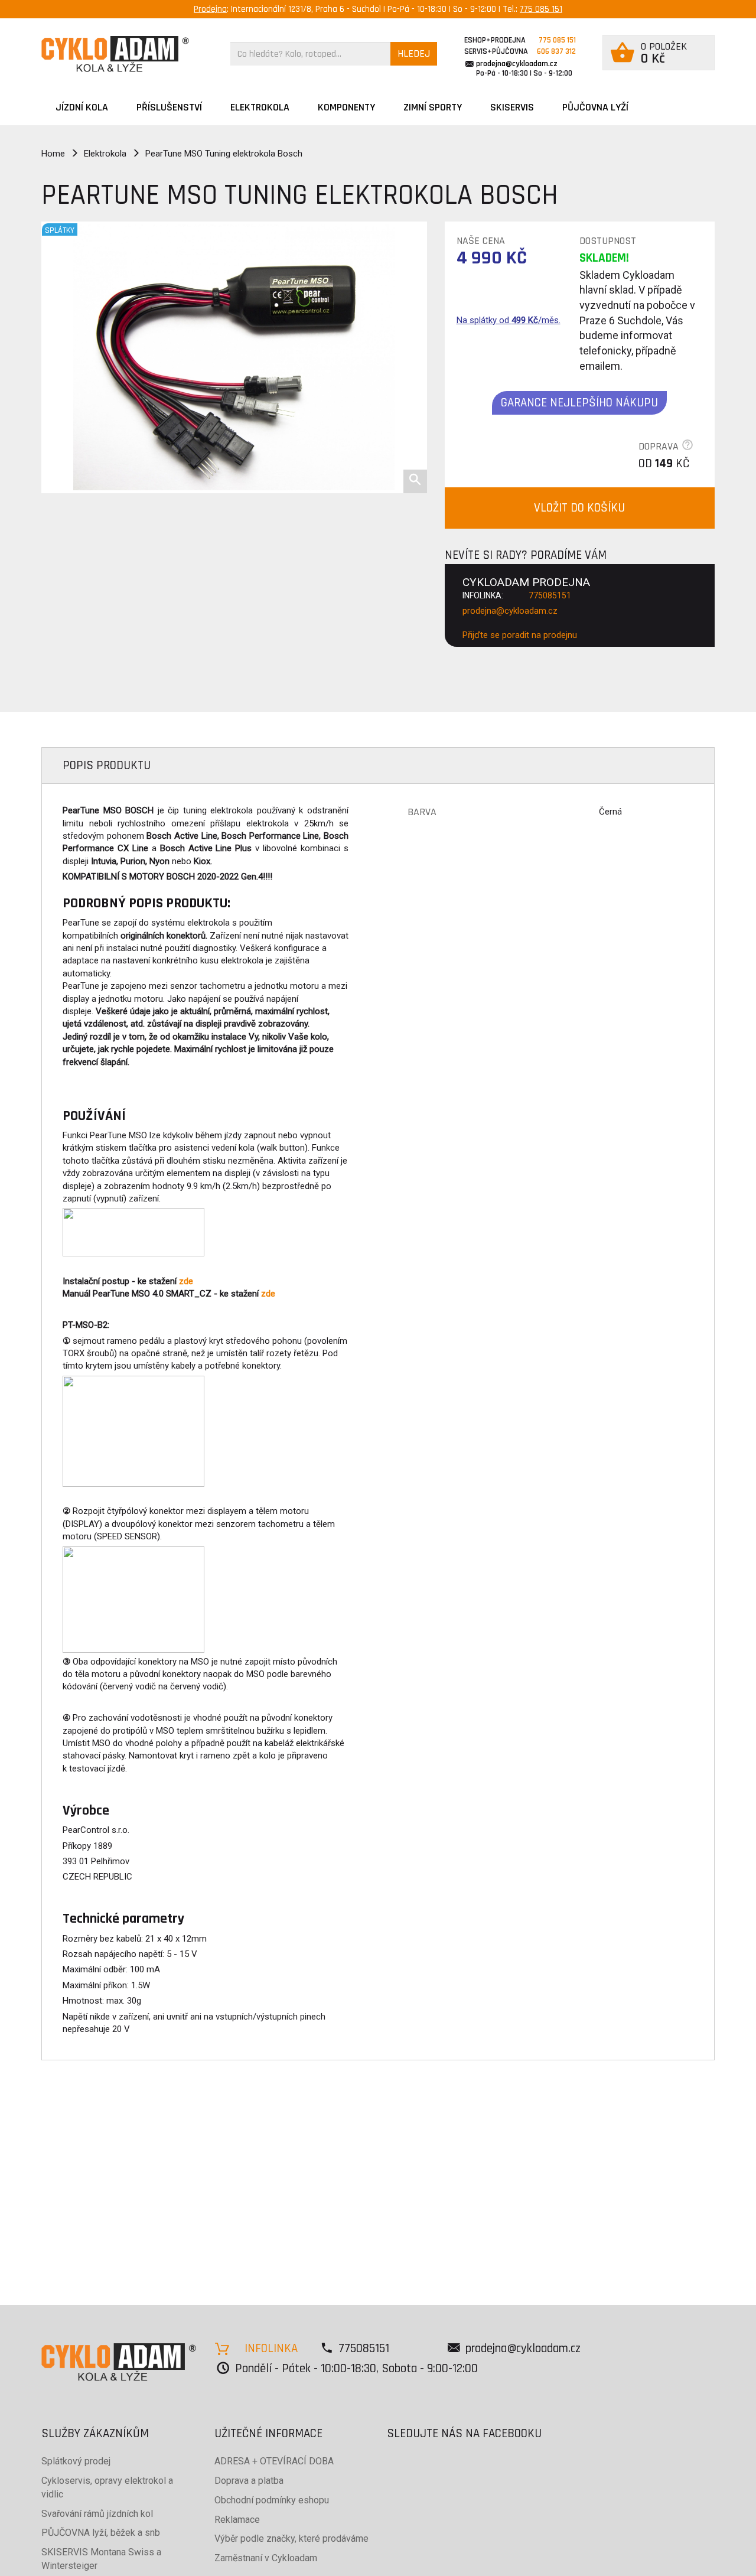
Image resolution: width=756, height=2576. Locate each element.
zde (186, 1281)
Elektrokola (260, 107)
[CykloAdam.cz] (115, 54)
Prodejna (210, 9)
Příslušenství (169, 107)
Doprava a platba (249, 2481)
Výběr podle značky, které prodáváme (291, 2538)
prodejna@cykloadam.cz (517, 64)
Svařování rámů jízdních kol (97, 2514)
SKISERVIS (512, 107)
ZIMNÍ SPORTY (433, 107)
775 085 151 (541, 9)
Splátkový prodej (76, 2461)
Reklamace (237, 2520)
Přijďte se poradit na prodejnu (520, 635)
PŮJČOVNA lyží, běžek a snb (101, 2533)
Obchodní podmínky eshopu (272, 2500)
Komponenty (346, 107)
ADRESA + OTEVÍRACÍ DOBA (274, 2461)
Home (53, 154)
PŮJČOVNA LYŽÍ (595, 107)
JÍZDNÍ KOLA (82, 107)
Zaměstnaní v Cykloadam (266, 2558)
